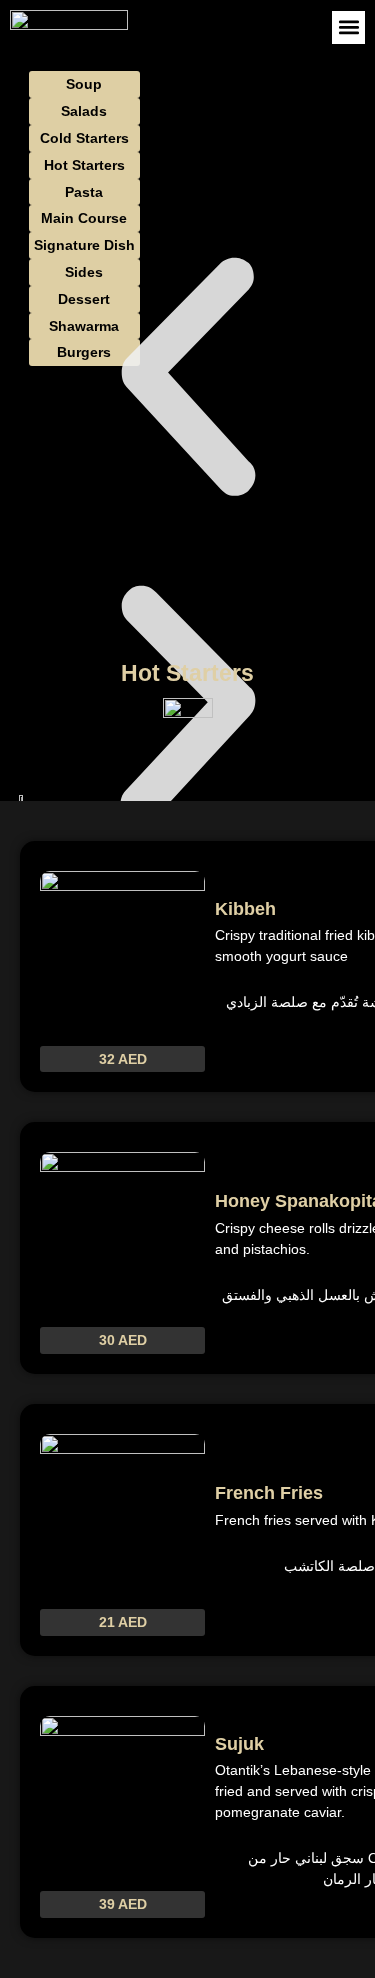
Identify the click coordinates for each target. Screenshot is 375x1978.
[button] (348, 27)
